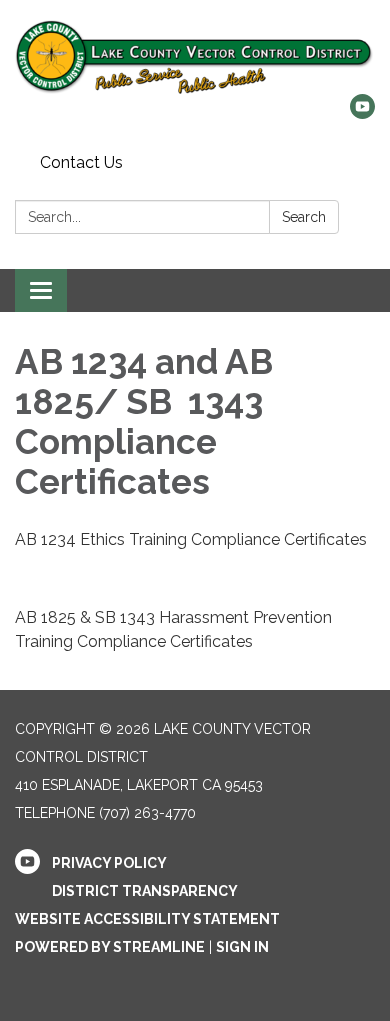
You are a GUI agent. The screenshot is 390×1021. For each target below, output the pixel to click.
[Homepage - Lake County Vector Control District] (195, 57)
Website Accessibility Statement (147, 919)
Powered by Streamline (110, 947)
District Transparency (145, 891)
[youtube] (362, 113)
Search (304, 217)
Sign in (242, 947)
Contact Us (81, 162)
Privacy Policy (109, 863)
